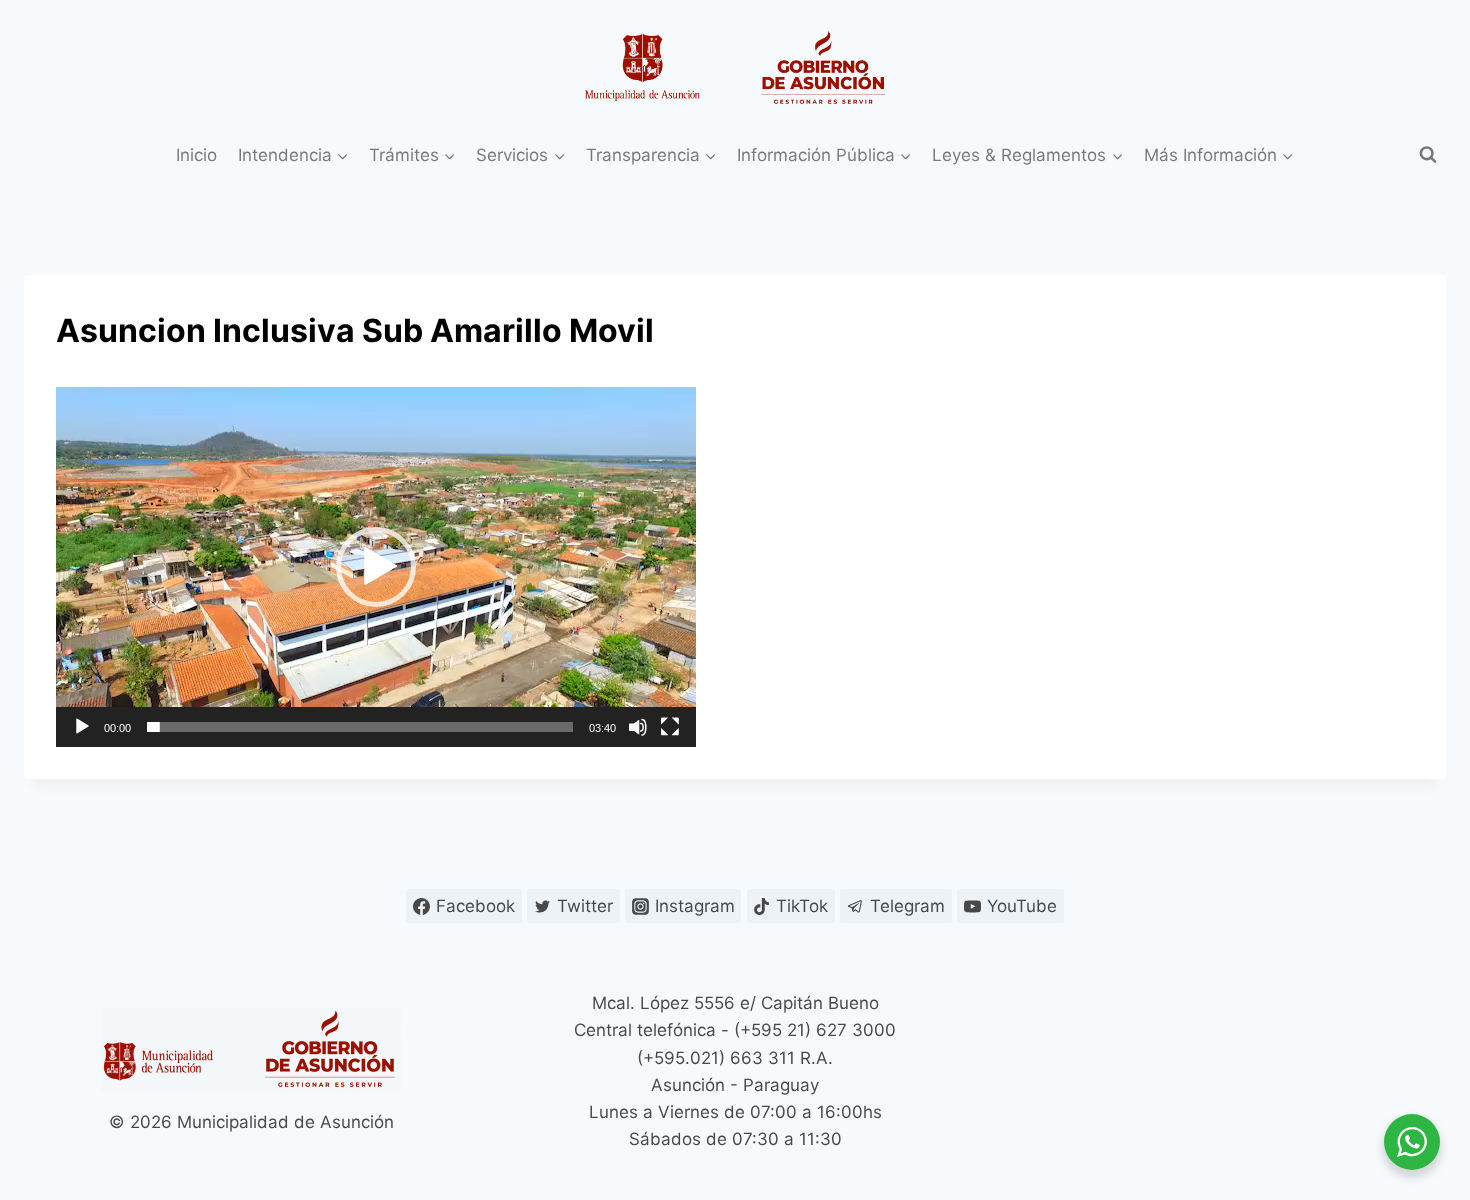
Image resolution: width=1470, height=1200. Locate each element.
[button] (376, 567)
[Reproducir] (82, 727)
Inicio (196, 155)
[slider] (360, 727)
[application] (376, 567)
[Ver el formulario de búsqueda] (1428, 155)
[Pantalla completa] (670, 727)
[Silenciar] (638, 727)
